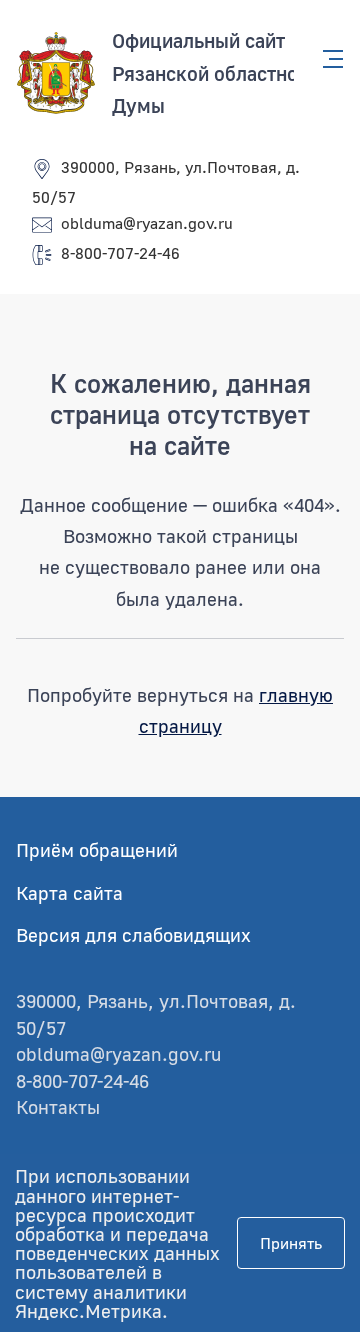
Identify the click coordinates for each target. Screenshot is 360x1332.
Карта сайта (69, 892)
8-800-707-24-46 (120, 253)
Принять (291, 1243)
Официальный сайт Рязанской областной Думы (210, 72)
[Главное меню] (327, 59)
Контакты (58, 1106)
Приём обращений (97, 849)
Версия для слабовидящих (133, 934)
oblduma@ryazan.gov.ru (147, 223)
